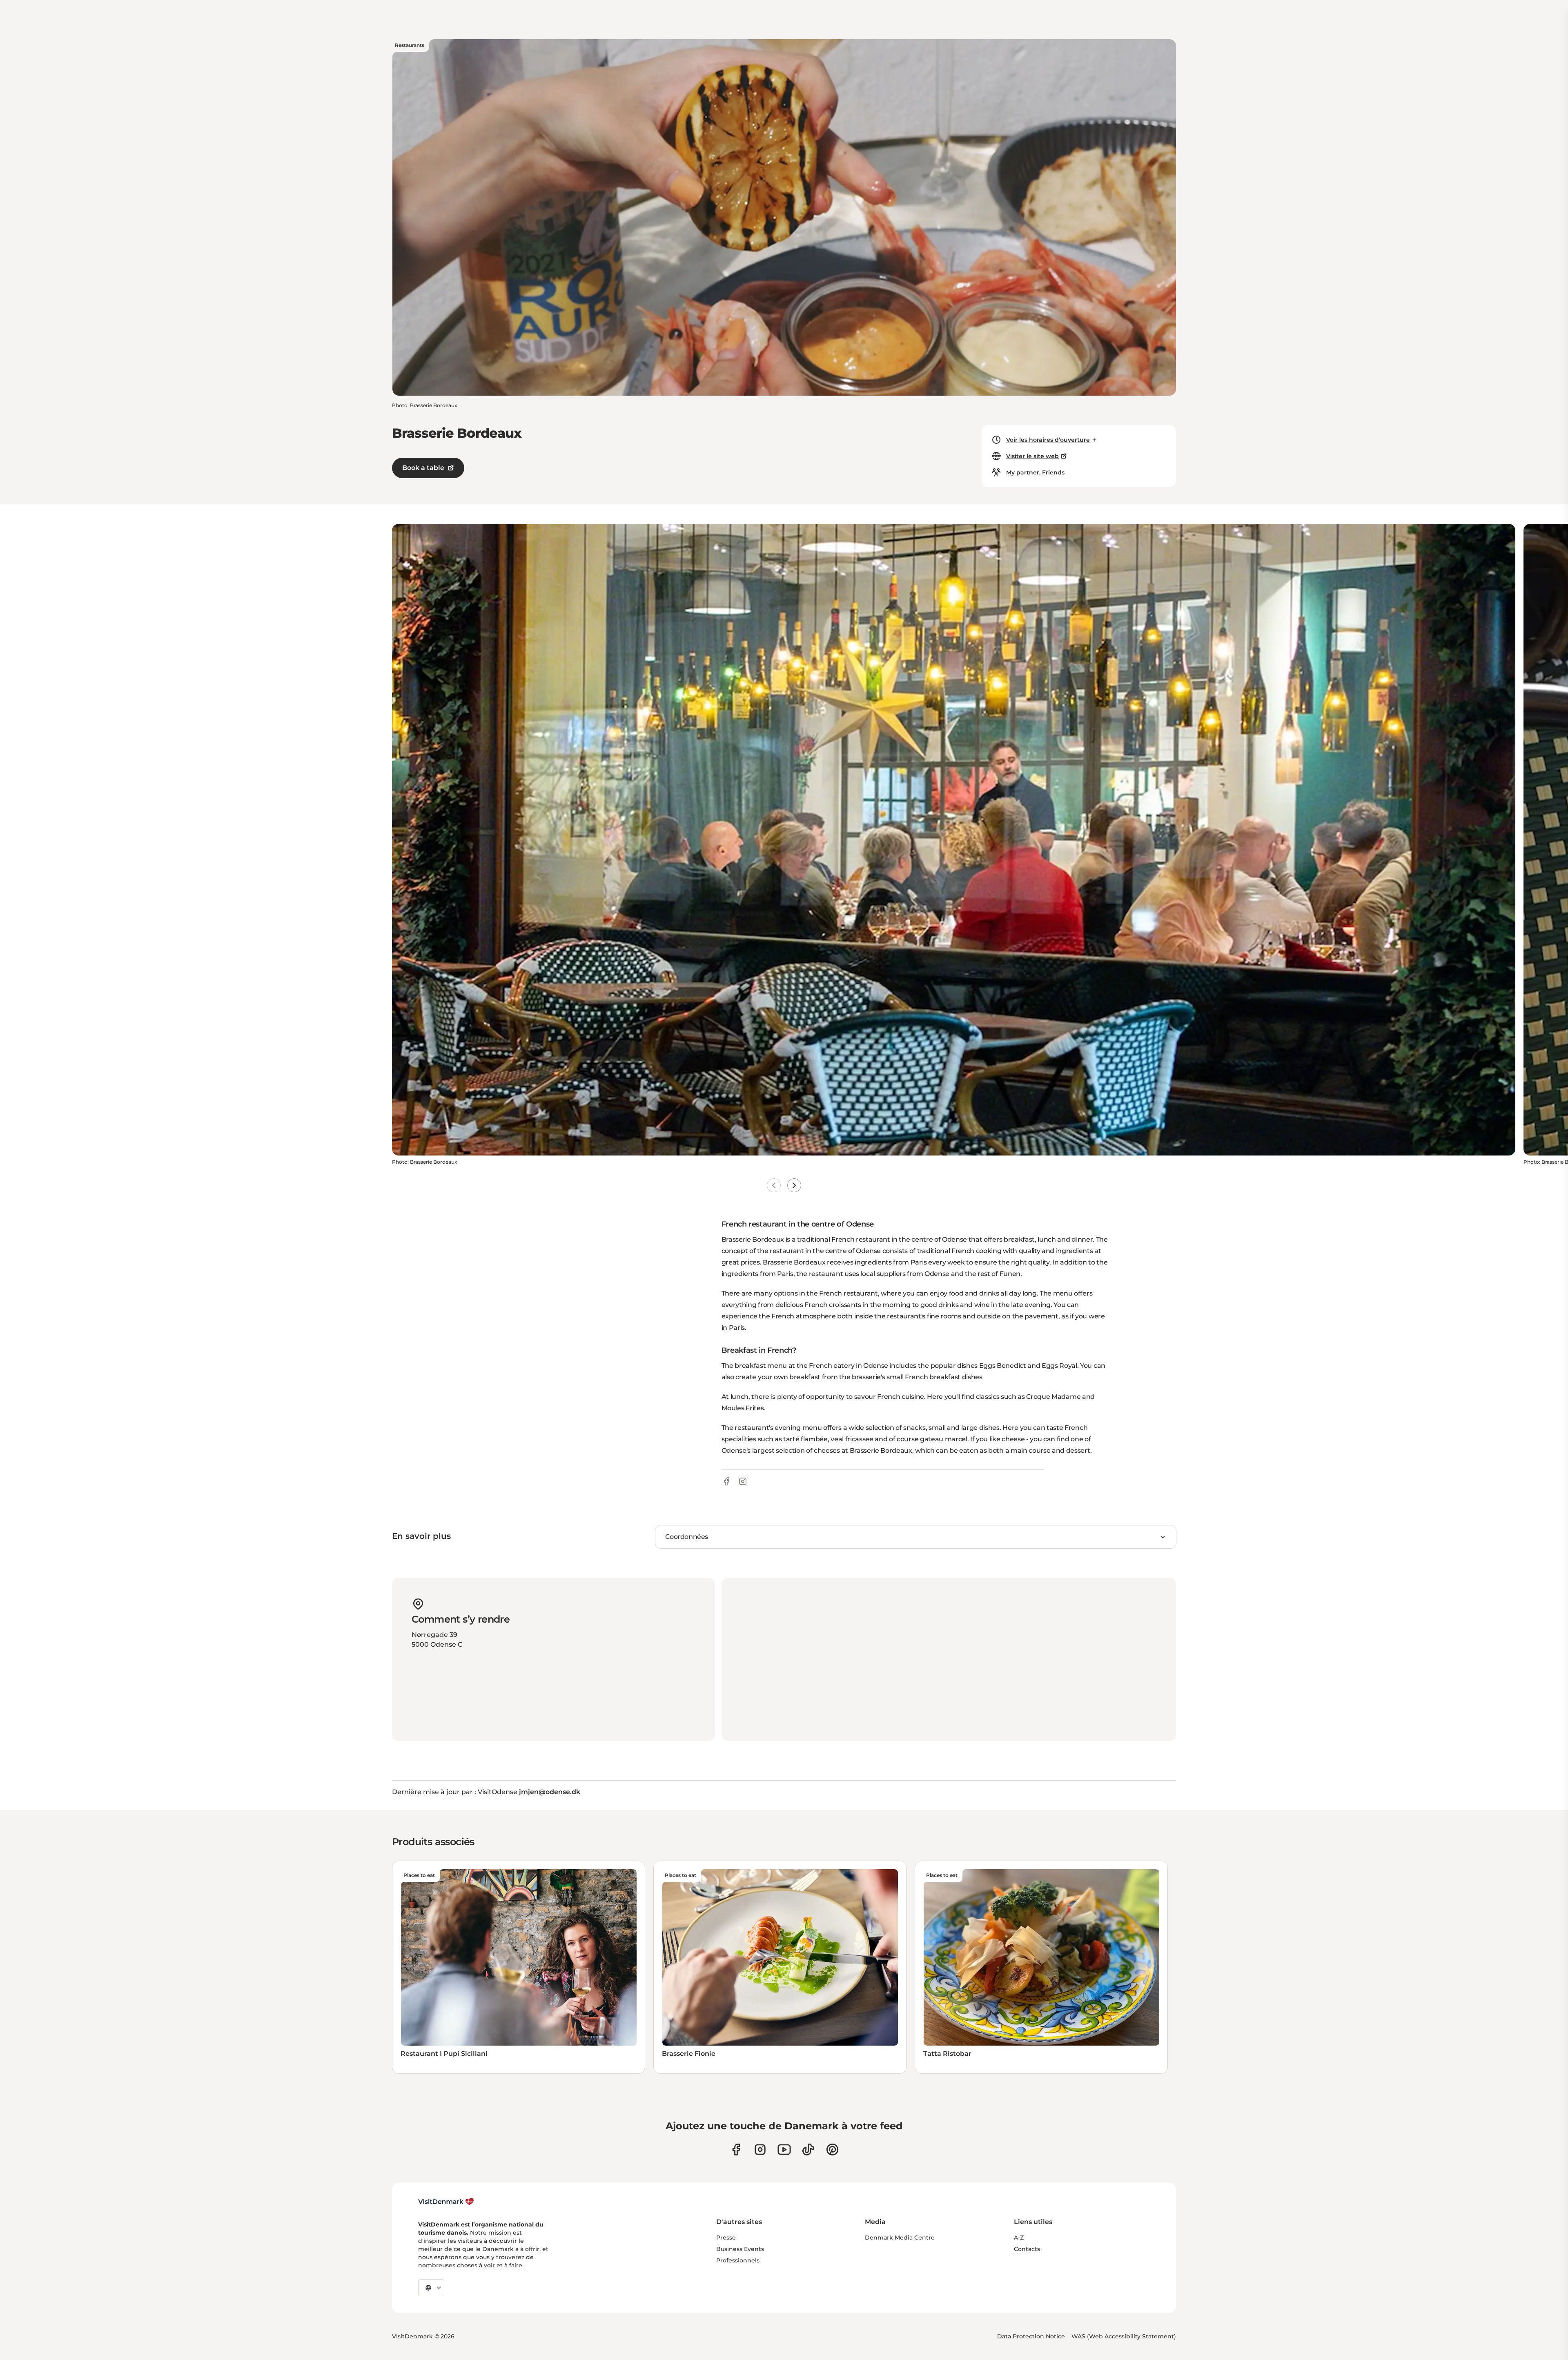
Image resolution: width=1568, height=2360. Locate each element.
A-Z (1019, 2238)
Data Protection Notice (1031, 2336)
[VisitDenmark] (446, 2202)
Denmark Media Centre (900, 2238)
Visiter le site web (1032, 456)
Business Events (740, 2249)
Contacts (1027, 2249)
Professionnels (738, 2260)
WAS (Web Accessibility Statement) (1124, 2336)
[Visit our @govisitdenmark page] (808, 2150)
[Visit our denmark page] (736, 2150)
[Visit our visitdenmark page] (784, 2150)
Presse (726, 2238)
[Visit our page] (760, 2150)
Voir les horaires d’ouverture (1048, 440)
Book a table (423, 468)
